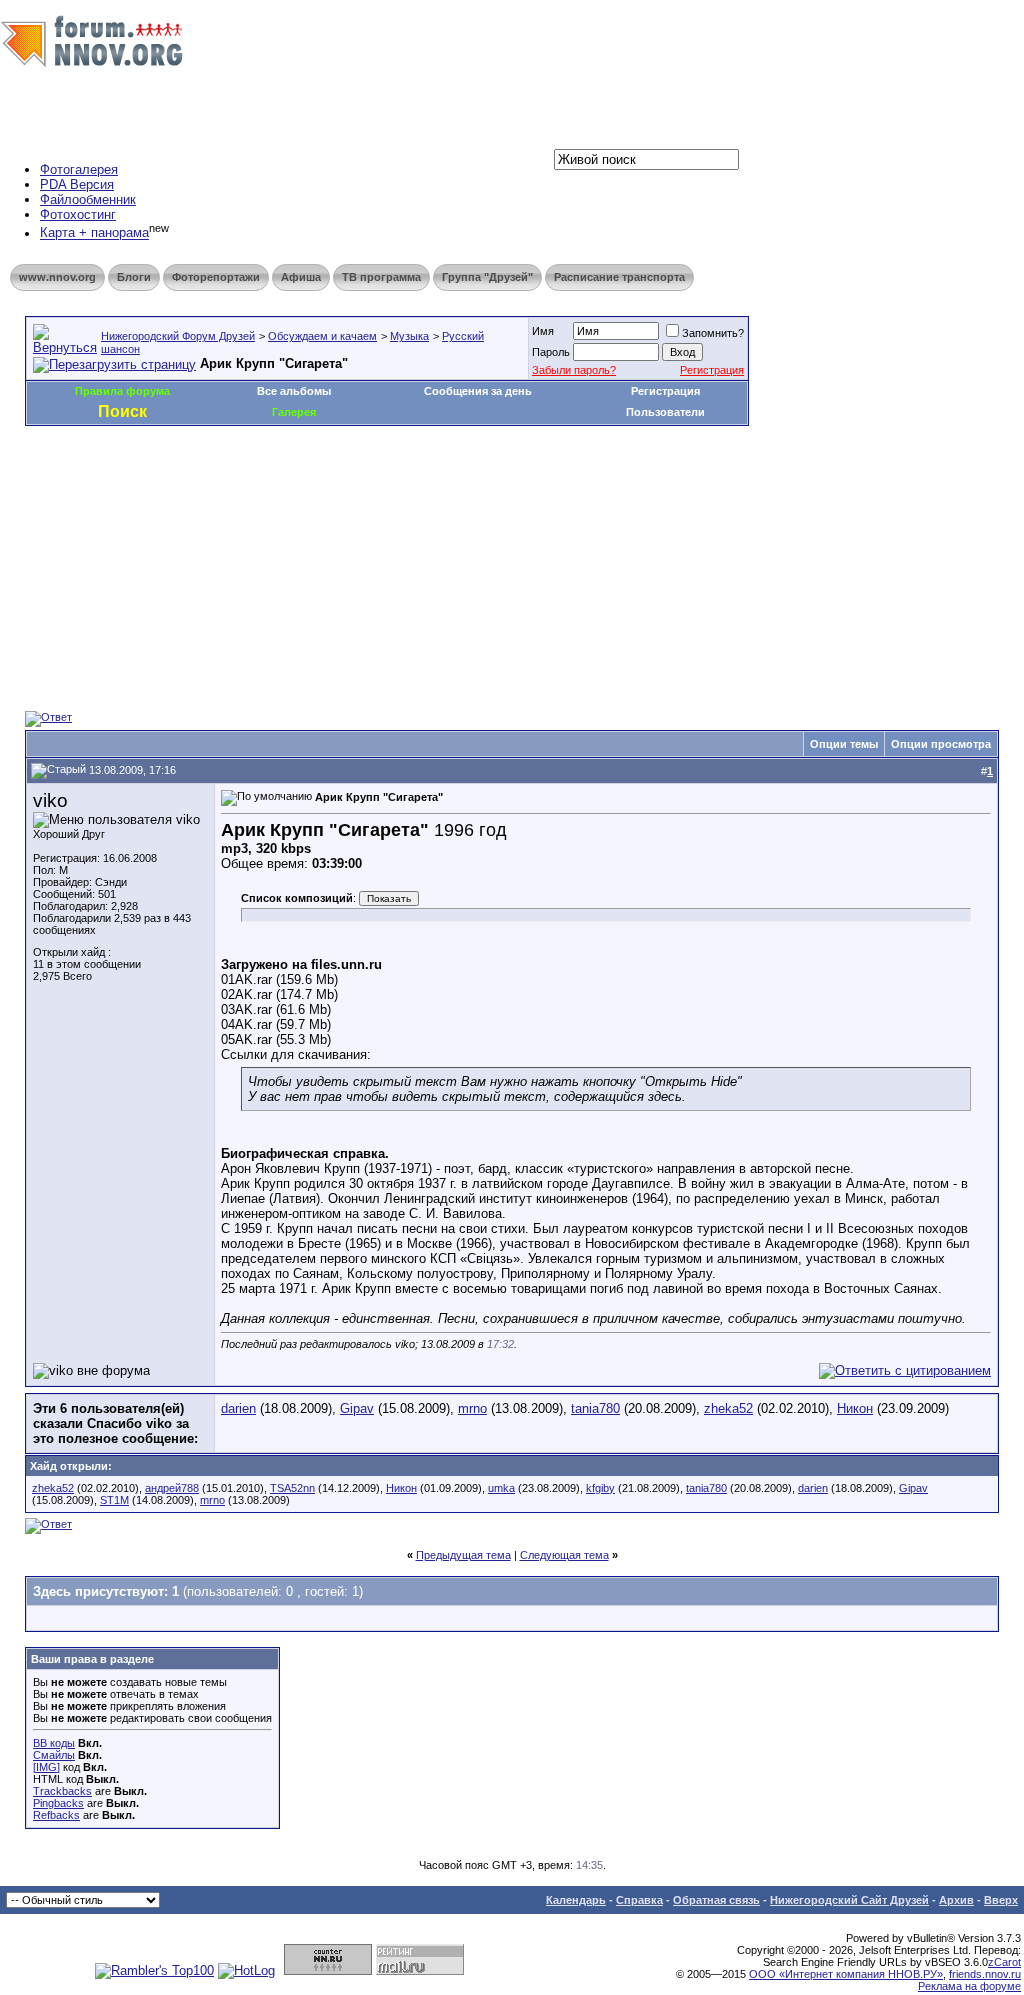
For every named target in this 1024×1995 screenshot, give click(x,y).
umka (501, 1488)
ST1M (114, 1500)
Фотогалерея (79, 169)
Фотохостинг (78, 214)
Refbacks (56, 1815)
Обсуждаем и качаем (322, 336)
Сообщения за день (478, 391)
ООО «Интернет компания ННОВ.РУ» (846, 1974)
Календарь (576, 1900)
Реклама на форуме (969, 1986)
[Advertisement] (389, 486)
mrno (472, 1408)
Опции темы (844, 744)
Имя (543, 331)
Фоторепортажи (216, 277)
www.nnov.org (57, 277)
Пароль (551, 352)
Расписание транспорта (619, 277)
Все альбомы (294, 391)
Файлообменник (88, 199)
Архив (956, 1900)
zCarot (1004, 1962)
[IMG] (46, 1767)
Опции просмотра (941, 744)
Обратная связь (716, 1900)
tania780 (595, 1408)
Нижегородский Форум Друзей (178, 336)
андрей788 (172, 1488)
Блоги (134, 277)
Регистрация (712, 370)
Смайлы (54, 1755)
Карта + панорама (94, 233)
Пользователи (665, 412)
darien (238, 1408)
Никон (855, 1408)
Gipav (357, 1408)
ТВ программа (381, 277)
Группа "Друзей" (487, 277)
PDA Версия (77, 184)
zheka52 (728, 1408)
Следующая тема (564, 1555)
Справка (639, 1900)
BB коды (54, 1743)
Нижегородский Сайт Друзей (849, 1900)
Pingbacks (58, 1803)
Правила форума (122, 391)
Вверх (1001, 1900)
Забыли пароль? (574, 370)
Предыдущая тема (463, 1555)
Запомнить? (713, 333)
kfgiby (600, 1488)
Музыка (409, 336)
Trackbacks (62, 1791)
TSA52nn (292, 1488)
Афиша (301, 277)
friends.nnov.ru (985, 1974)
